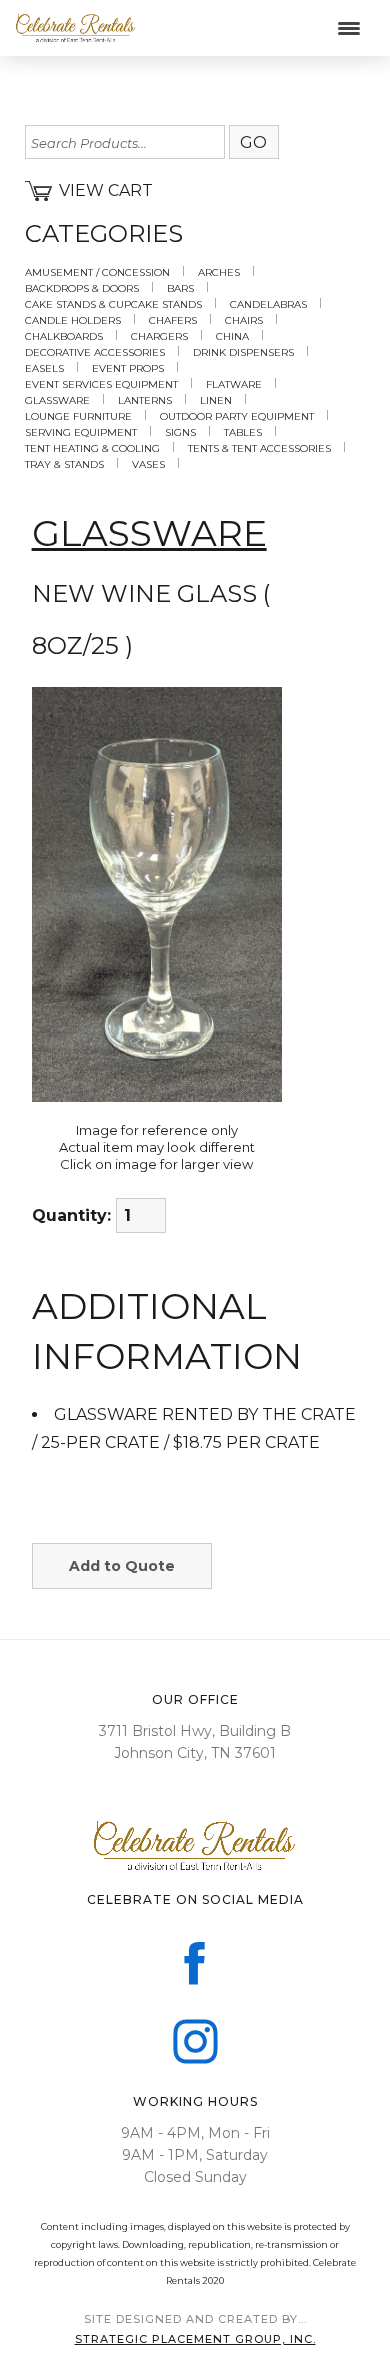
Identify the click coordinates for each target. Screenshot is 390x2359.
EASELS (44, 369)
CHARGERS (159, 337)
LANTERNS (145, 401)
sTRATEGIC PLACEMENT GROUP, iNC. (195, 2339)
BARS (180, 289)
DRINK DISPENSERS (243, 353)
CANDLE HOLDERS (73, 321)
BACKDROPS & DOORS (82, 289)
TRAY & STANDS (64, 465)
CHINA (232, 337)
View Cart (106, 190)
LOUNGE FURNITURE (78, 417)
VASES (148, 465)
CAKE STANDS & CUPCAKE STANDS (113, 305)
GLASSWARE (57, 401)
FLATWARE (234, 385)
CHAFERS (173, 321)
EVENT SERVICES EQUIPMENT (101, 385)
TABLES (243, 433)
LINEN (216, 401)
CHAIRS (244, 321)
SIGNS (180, 433)
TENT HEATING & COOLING (92, 449)
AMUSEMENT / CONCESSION (97, 273)
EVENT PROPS (128, 369)
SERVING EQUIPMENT (81, 433)
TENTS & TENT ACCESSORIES (259, 449)
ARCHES (219, 273)
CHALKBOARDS (64, 337)
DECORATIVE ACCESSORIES (95, 353)
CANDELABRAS (268, 305)
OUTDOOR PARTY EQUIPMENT (237, 417)
